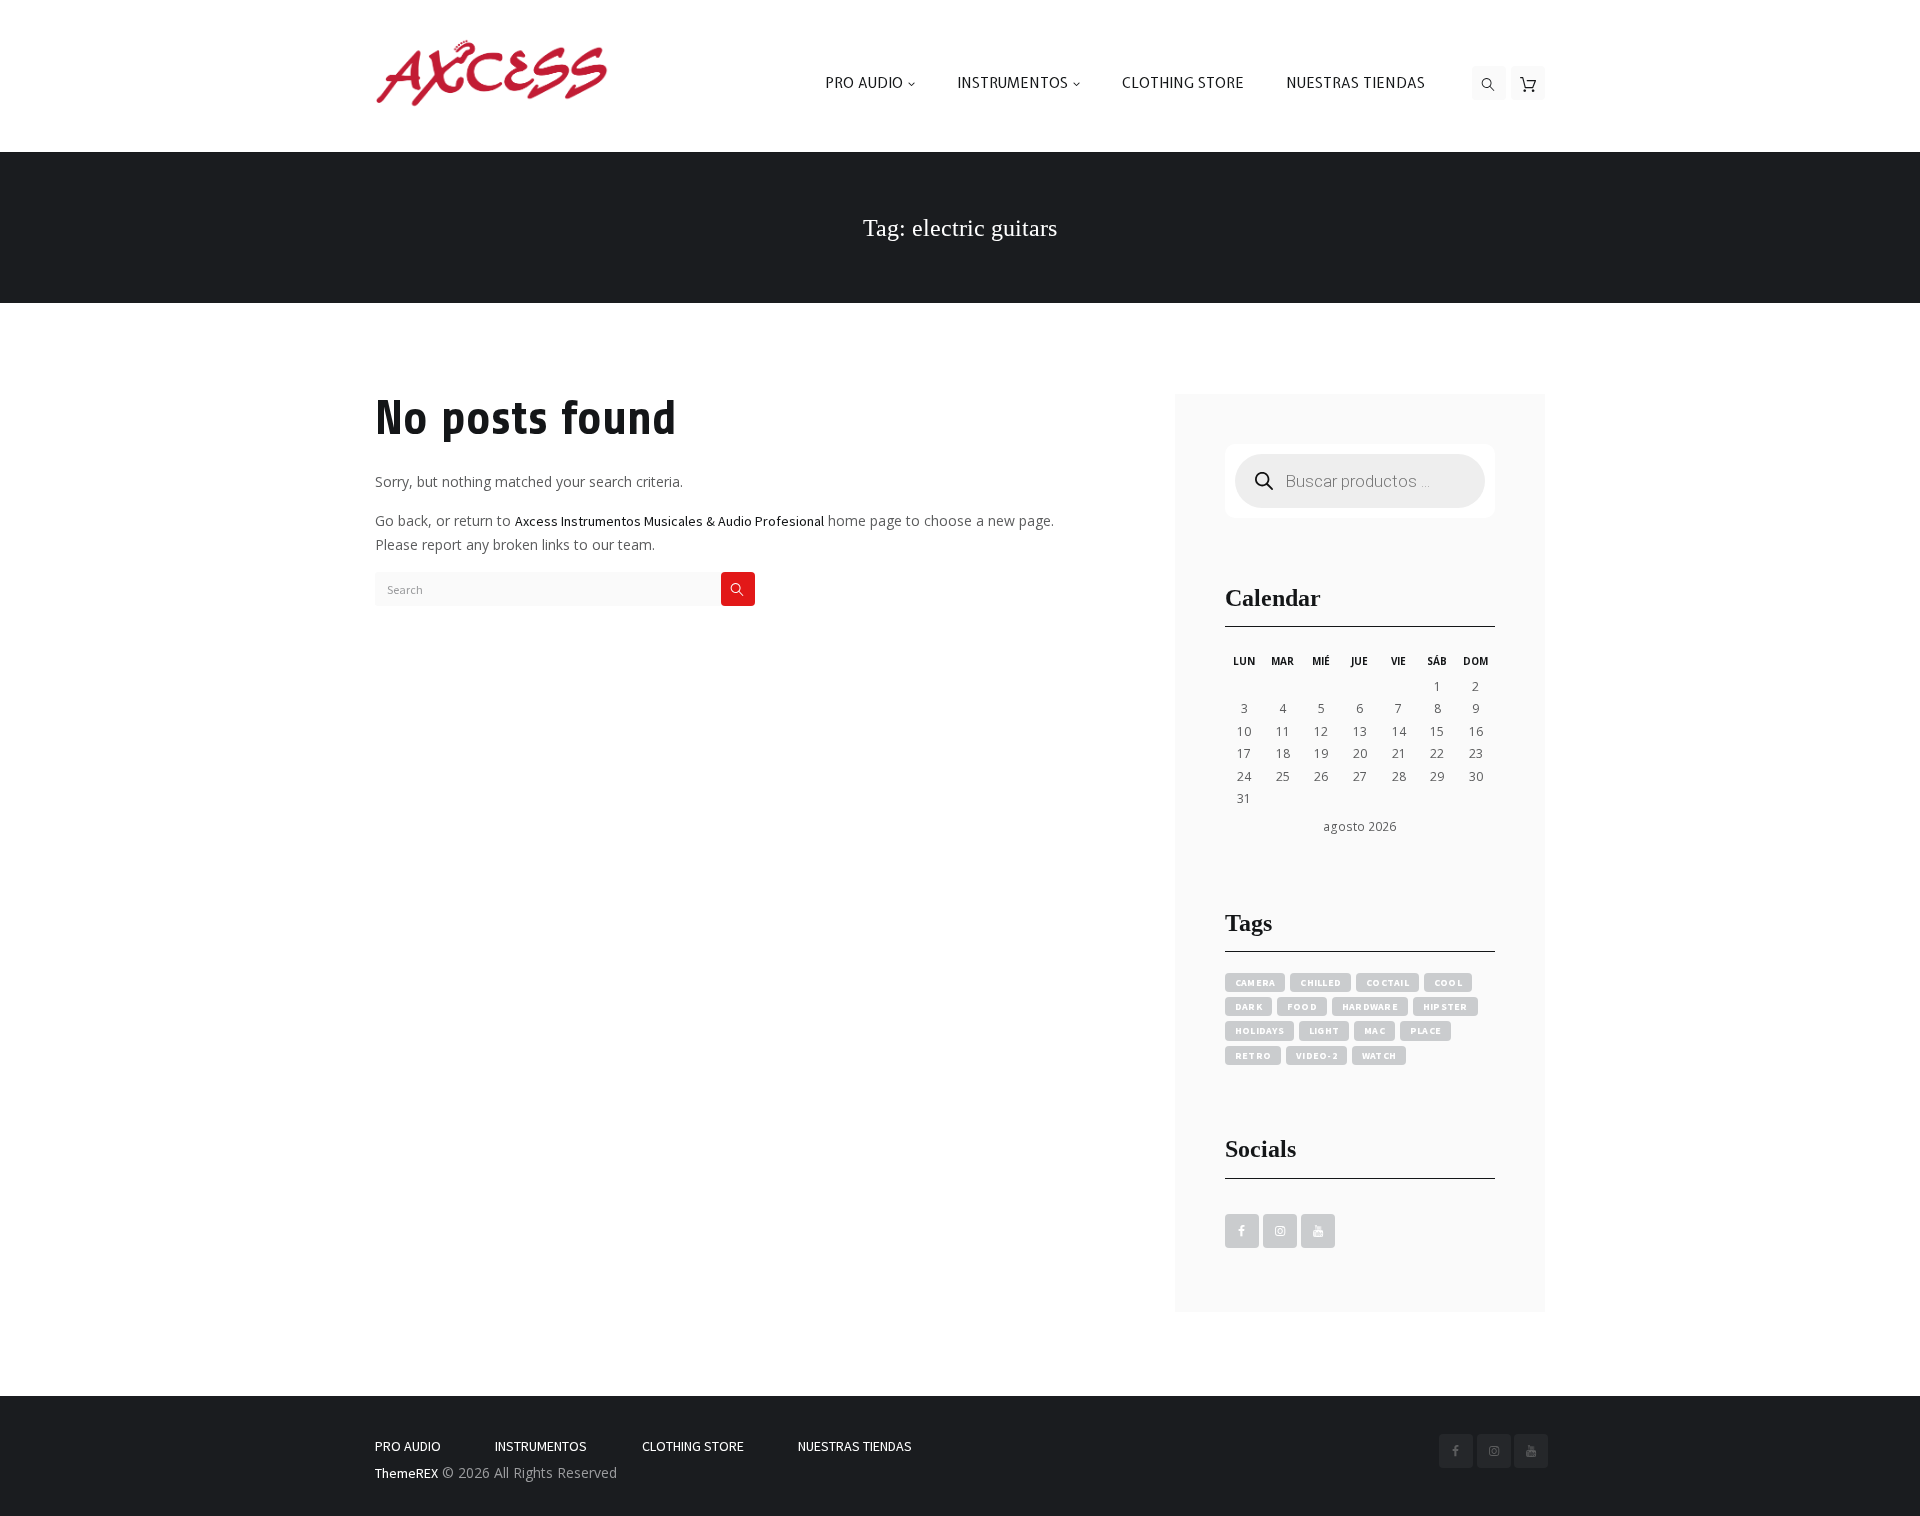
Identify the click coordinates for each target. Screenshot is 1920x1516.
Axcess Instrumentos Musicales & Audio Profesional (669, 521)
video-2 (1316, 1055)
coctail (1387, 982)
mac (1374, 1030)
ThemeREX (406, 1473)
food (1302, 1006)
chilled (1320, 982)
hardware (1370, 1006)
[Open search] (1489, 84)
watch (1379, 1055)
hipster (1445, 1006)
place (1425, 1030)
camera (1255, 982)
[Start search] (738, 589)
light (1324, 1030)
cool (1448, 982)
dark (1248, 1006)
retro (1253, 1055)
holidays (1259, 1030)
